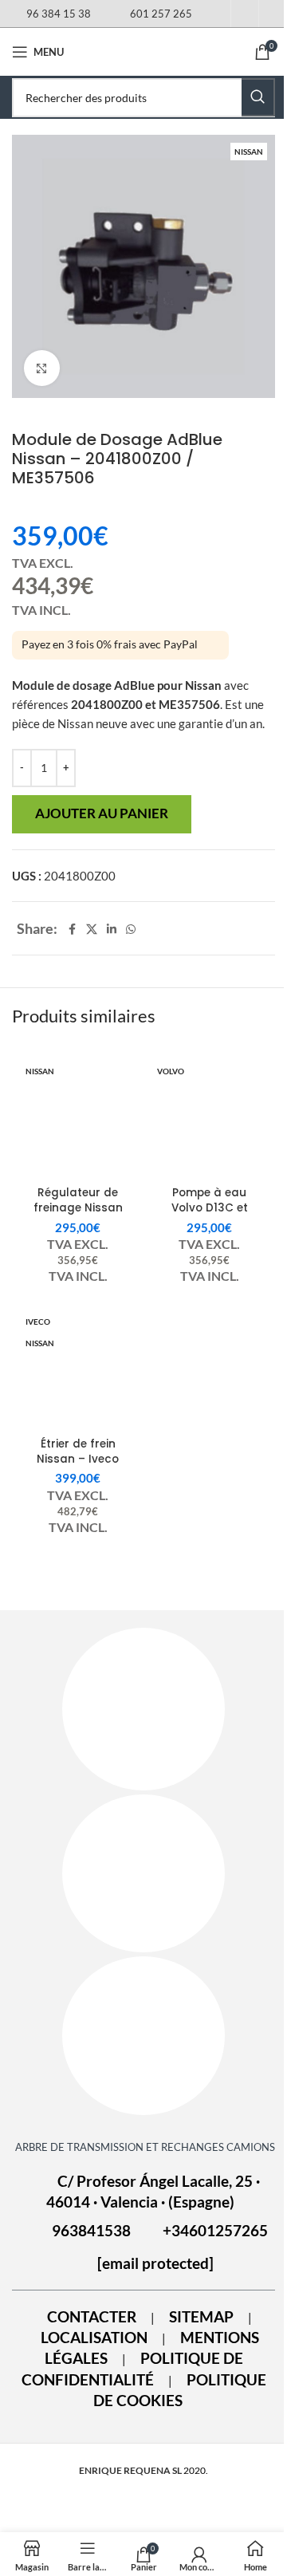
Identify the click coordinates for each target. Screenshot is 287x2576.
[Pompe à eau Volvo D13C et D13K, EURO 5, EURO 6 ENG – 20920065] (209, 1119)
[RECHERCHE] (258, 97)
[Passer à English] (273, 17)
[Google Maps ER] (143, 1873)
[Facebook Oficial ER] (143, 1709)
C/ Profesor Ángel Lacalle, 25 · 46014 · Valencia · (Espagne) (153, 2192)
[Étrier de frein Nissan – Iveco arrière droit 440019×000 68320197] (78, 1369)
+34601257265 (215, 2231)
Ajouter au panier (102, 813)
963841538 (91, 2231)
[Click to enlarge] (42, 368)
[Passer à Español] (217, 17)
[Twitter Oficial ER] (143, 2035)
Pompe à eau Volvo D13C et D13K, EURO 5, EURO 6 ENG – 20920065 (209, 1215)
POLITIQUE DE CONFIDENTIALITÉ (132, 2369)
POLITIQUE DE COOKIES (180, 2390)
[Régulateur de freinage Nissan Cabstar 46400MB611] (78, 1119)
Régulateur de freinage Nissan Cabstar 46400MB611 (78, 1215)
